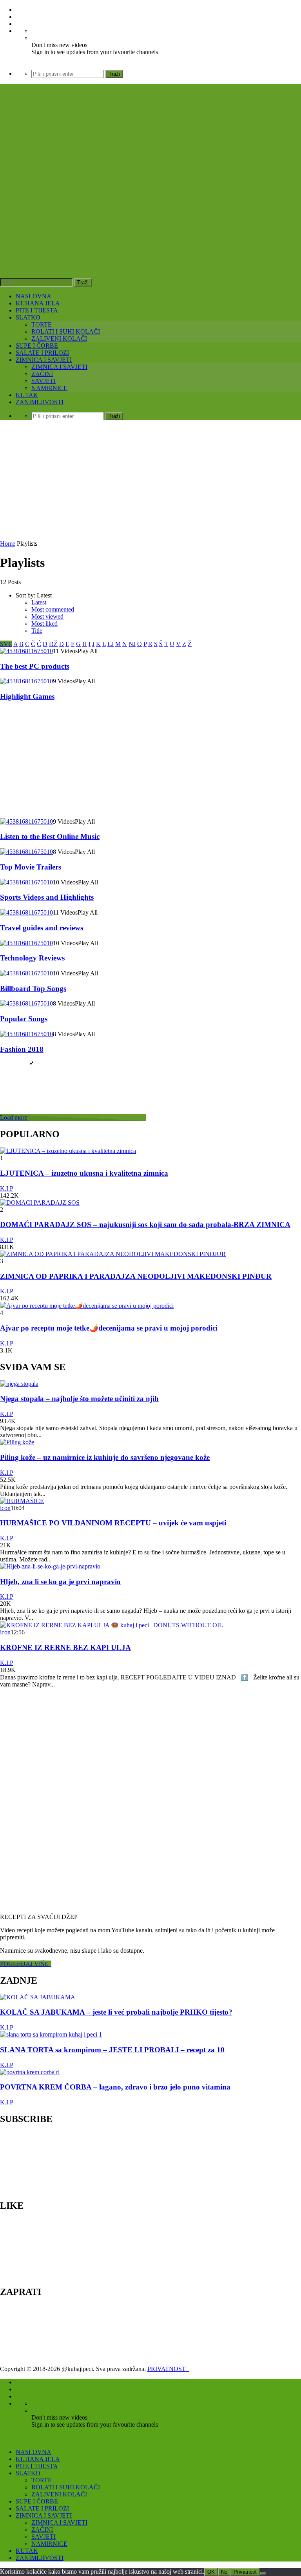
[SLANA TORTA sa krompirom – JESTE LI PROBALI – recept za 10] (51, 2034)
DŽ (53, 644)
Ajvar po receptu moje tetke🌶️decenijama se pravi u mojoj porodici (109, 1328)
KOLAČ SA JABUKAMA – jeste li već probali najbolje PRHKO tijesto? (116, 2012)
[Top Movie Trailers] (26, 852)
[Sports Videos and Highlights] (26, 882)
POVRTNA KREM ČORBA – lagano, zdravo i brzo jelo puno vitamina (115, 2087)
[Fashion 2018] (26, 1034)
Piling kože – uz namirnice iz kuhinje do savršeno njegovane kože (105, 1457)
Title (37, 631)
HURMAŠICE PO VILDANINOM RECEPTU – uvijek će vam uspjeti (113, 1523)
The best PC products (35, 666)
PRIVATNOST (168, 2369)
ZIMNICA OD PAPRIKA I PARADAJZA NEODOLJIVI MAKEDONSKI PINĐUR (136, 1276)
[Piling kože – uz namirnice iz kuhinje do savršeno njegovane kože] (17, 1442)
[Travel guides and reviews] (26, 912)
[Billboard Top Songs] (26, 973)
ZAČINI (42, 374)
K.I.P (7, 1188)
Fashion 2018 (22, 1049)
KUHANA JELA (38, 303)
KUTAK (27, 395)
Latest (39, 602)
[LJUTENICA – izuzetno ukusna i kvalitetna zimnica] (68, 1151)
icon (5, 1508)
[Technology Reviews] (26, 943)
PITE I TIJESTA (37, 310)
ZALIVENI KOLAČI (59, 339)
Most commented (53, 609)
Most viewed (47, 616)
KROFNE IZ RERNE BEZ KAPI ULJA (65, 1647)
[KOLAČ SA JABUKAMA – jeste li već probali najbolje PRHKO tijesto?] (38, 1997)
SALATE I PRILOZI (42, 353)
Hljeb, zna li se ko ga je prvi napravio (60, 1582)
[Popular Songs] (26, 1003)
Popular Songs (24, 1019)
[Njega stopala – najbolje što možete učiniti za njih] (19, 1384)
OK (211, 2572)
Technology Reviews (32, 958)
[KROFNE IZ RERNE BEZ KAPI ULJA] (112, 1625)
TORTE (42, 324)
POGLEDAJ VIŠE (26, 1964)
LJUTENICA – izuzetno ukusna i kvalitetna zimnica (84, 1173)
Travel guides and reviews (42, 928)
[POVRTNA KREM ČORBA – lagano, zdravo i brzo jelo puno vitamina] (30, 2072)
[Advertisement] (150, 481)
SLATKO (28, 317)
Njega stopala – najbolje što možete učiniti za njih (79, 1399)
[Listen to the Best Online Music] (26, 821)
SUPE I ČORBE (37, 346)
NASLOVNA (34, 296)
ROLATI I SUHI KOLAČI (66, 331)
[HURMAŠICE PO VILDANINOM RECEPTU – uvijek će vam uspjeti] (22, 1501)
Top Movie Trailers (31, 867)
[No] (263, 2574)
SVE (6, 644)
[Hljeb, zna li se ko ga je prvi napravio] (50, 1566)
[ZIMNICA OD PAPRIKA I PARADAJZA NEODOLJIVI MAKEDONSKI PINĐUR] (113, 1254)
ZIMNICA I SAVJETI (44, 360)
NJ (132, 644)
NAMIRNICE (49, 388)
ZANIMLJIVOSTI (40, 402)
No (224, 2572)
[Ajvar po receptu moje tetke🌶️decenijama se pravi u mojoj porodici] (87, 1306)
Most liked (44, 624)
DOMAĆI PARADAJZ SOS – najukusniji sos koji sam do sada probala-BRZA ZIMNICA (145, 1224)
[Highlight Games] (26, 681)
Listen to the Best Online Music (50, 836)
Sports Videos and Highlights (47, 897)
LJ (111, 644)
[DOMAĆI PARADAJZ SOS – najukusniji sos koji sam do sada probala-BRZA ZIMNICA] (40, 1203)
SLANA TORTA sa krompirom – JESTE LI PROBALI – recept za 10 (112, 2050)
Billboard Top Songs (33, 988)
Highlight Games (27, 696)
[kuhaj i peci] (119, 210)
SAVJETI (44, 381)
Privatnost (245, 2572)
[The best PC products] (26, 651)
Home (8, 544)
